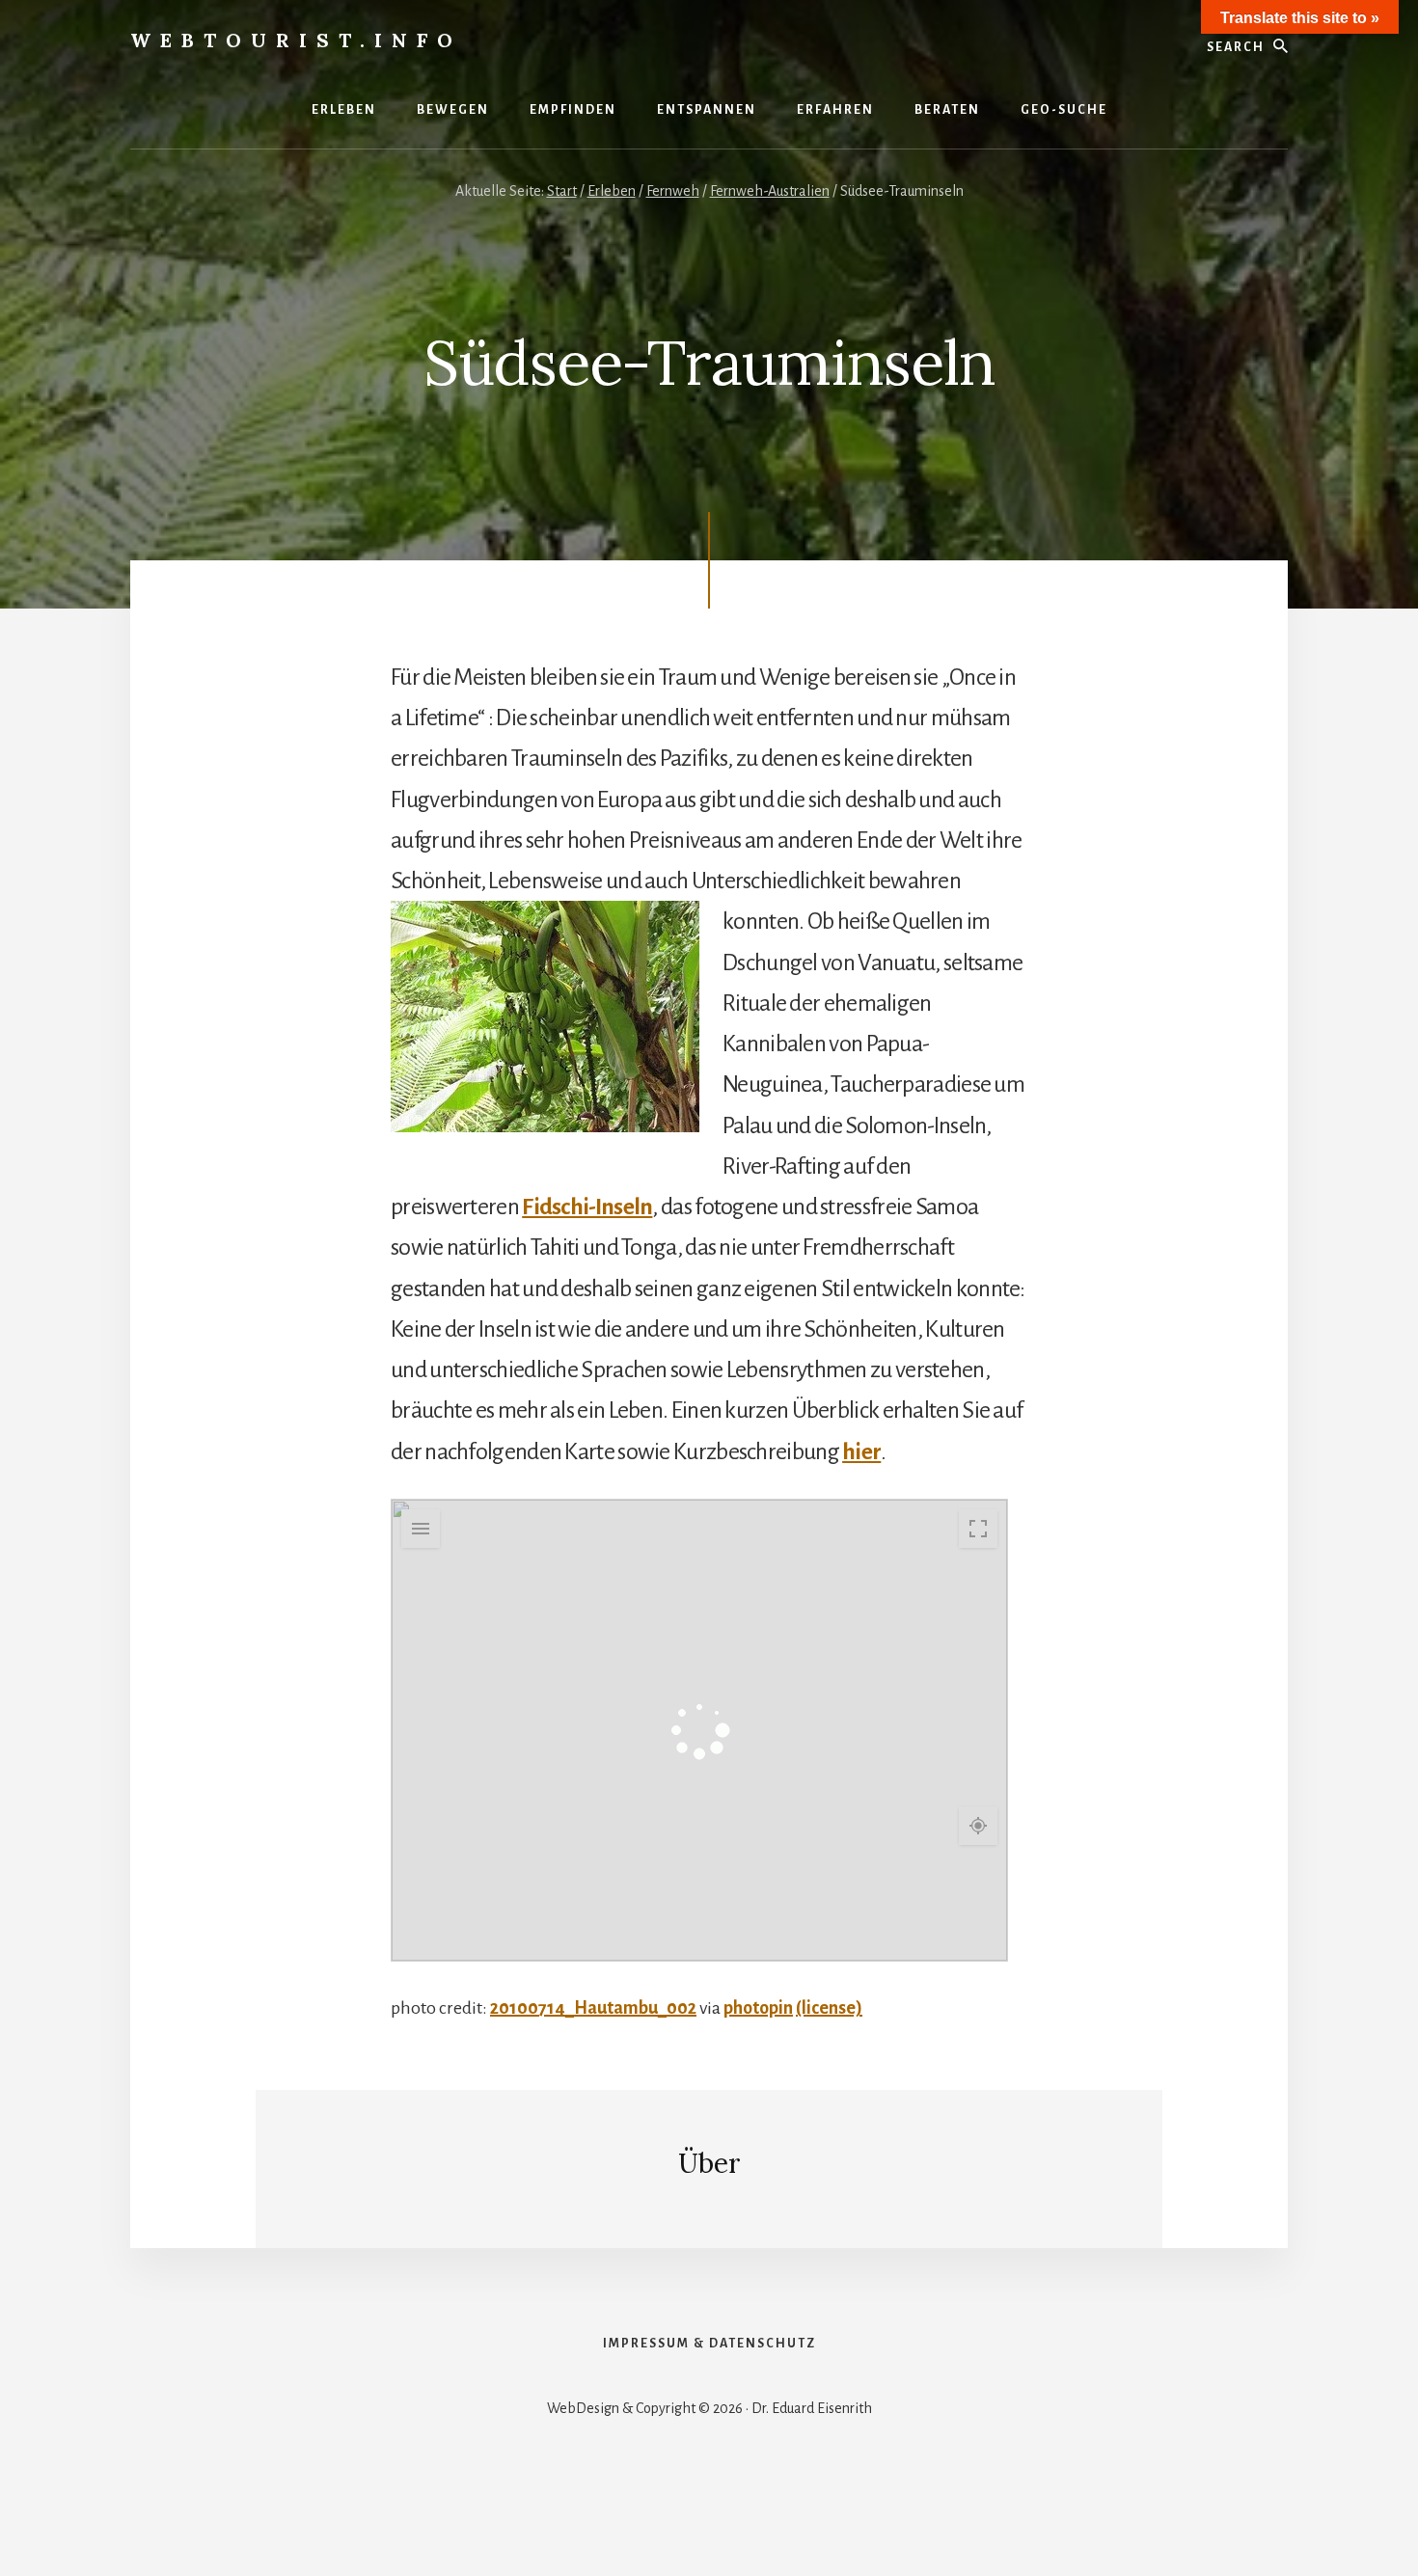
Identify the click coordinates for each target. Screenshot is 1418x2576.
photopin (758, 2008)
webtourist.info (296, 40)
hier (861, 1451)
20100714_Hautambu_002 (593, 2008)
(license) (829, 2008)
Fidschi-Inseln (587, 1207)
